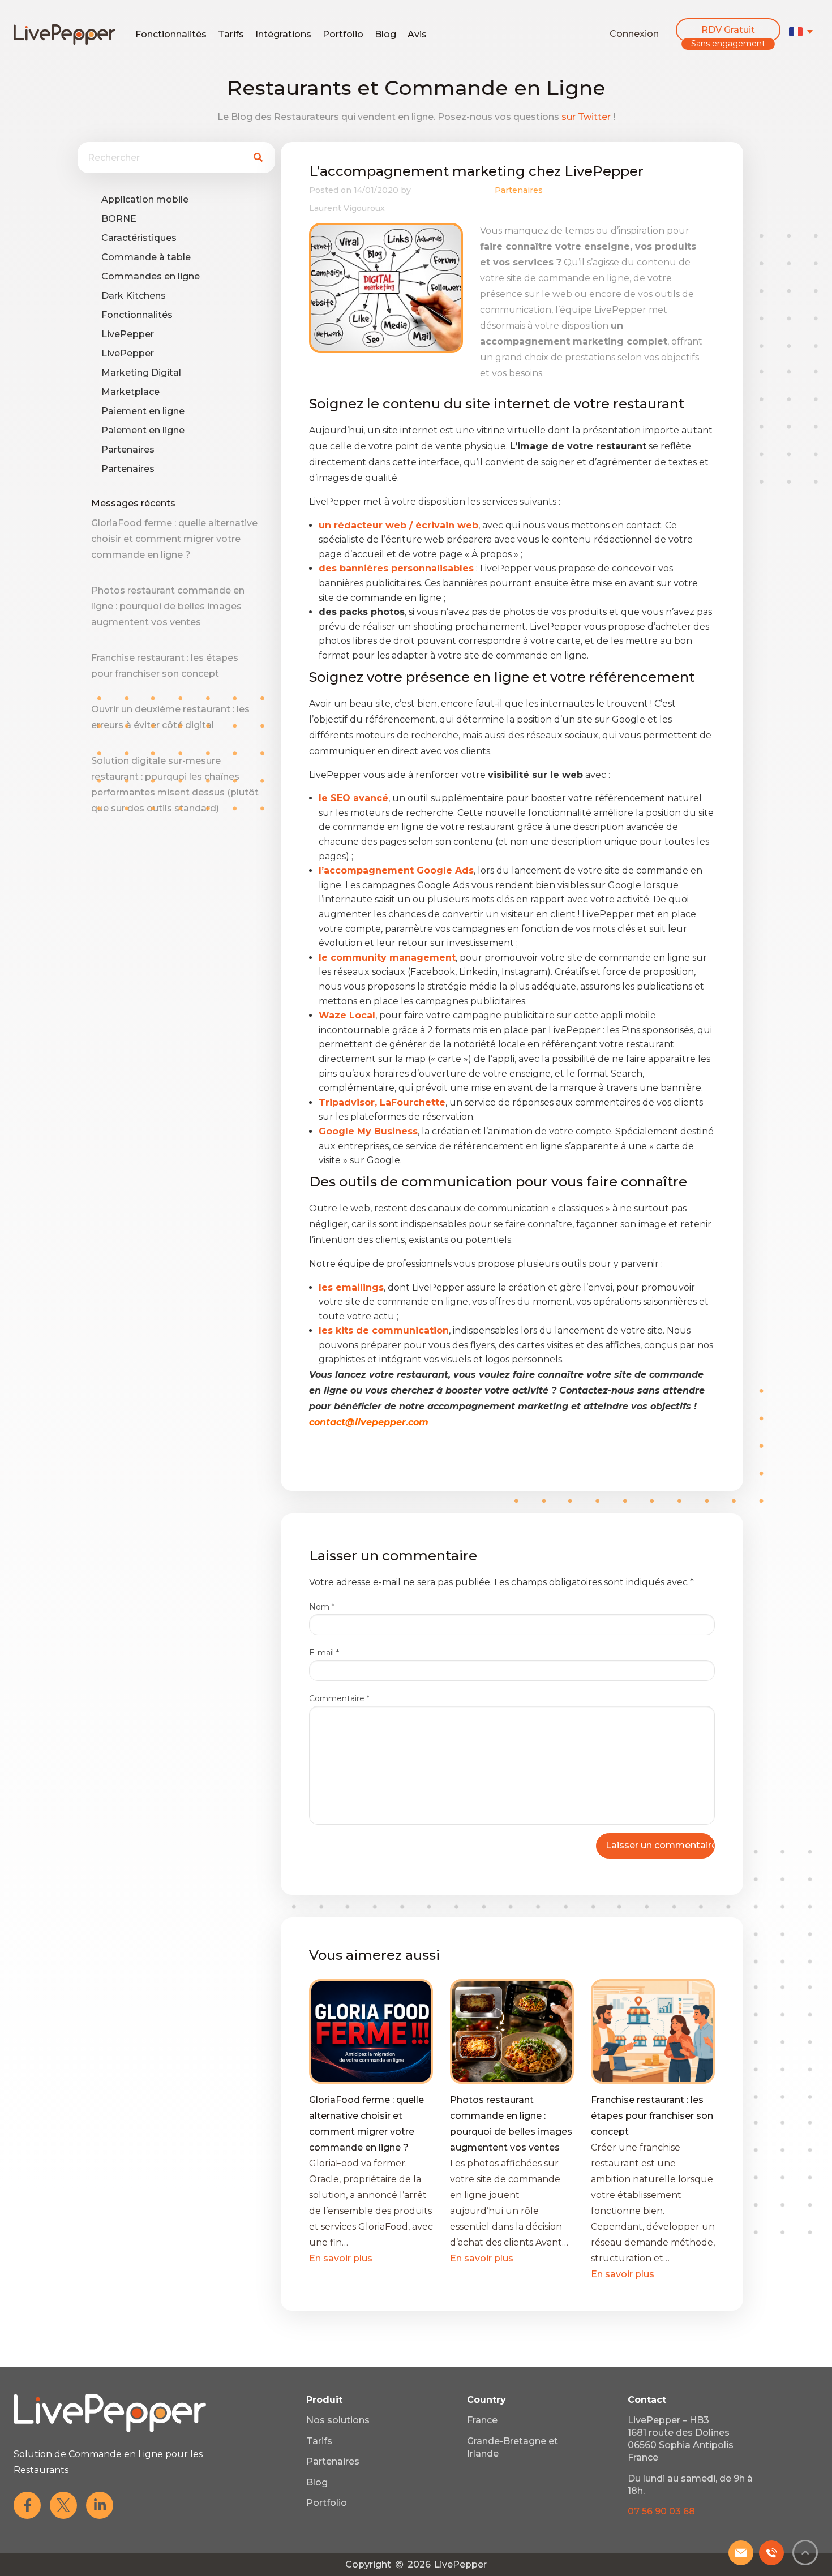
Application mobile (145, 199)
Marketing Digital (141, 373)
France (482, 2420)
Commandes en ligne (151, 276)
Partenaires (128, 450)
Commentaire (339, 1698)
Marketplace (130, 392)
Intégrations (283, 34)
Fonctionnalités (171, 34)
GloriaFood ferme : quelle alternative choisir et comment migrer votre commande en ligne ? (174, 539)
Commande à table (146, 257)
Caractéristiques (139, 238)
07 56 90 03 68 (661, 2511)
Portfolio (343, 34)
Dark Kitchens (134, 296)
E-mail (324, 1653)
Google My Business (368, 1131)
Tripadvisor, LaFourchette (382, 1102)
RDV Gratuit (728, 30)
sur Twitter (586, 117)
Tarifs (231, 34)
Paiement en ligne (143, 411)
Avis (417, 34)
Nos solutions (338, 2420)
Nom (322, 1607)
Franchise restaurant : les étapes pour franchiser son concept (652, 2116)
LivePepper (128, 334)
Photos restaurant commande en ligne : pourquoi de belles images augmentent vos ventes (168, 606)
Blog (385, 34)
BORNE (119, 219)
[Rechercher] (258, 158)
